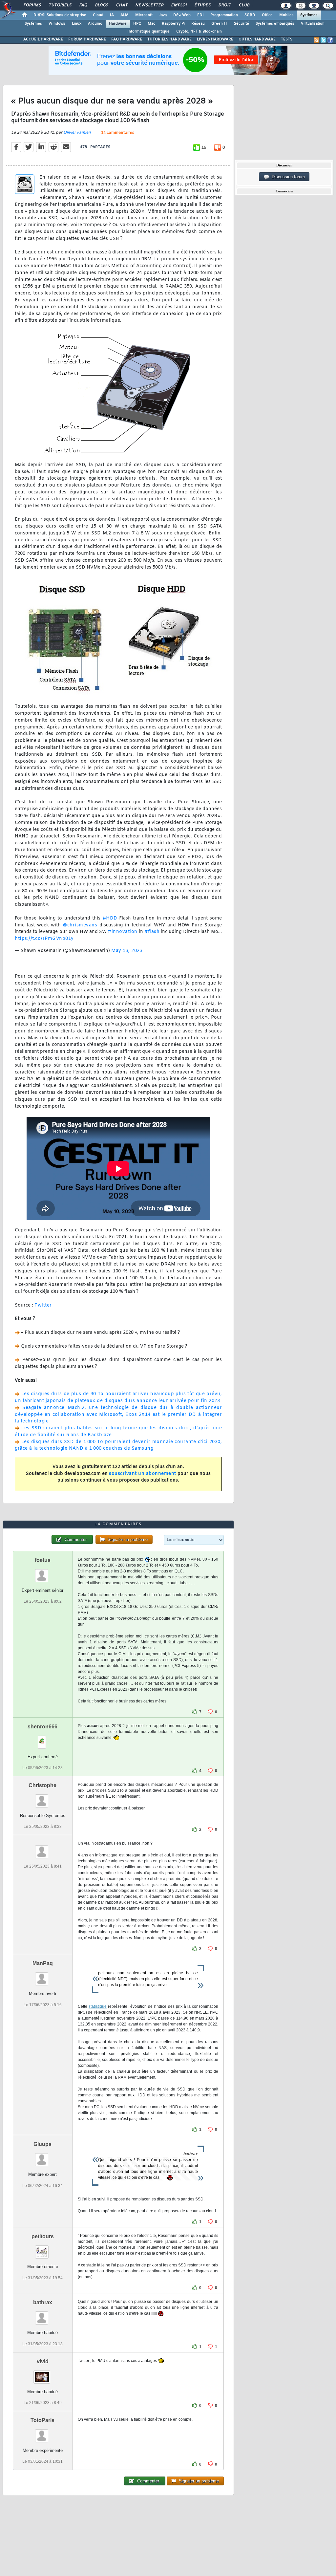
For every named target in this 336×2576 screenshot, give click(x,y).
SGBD (250, 15)
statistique (98, 2006)
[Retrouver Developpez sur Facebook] (330, 40)
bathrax (43, 2302)
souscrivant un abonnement (143, 1474)
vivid (43, 2361)
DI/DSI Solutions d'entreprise (60, 15)
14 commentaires (118, 133)
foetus (43, 1560)
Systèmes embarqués (275, 24)
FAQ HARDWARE (127, 39)
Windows (57, 24)
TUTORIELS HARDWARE (169, 39)
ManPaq (43, 1963)
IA (112, 15)
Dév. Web (182, 15)
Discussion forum (287, 177)
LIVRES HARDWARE (215, 39)
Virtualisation (313, 24)
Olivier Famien (77, 133)
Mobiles (286, 15)
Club (244, 5)
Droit (224, 5)
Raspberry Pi (173, 24)
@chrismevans (80, 925)
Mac (151, 24)
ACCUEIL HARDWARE (43, 39)
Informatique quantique (148, 32)
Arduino (95, 24)
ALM (125, 15)
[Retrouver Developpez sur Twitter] (323, 40)
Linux (77, 24)
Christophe (42, 1785)
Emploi (179, 5)
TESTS (287, 39)
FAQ (83, 5)
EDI (200, 15)
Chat (122, 5)
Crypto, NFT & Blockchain (199, 32)
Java (163, 15)
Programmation (224, 15)
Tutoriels (60, 5)
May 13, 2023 (127, 951)
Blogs (101, 5)
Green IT (219, 24)
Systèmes (309, 15)
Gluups (42, 2144)
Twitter (43, 1305)
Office (267, 15)
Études (202, 5)
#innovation (123, 932)
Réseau (198, 24)
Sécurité (241, 24)
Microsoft (144, 15)
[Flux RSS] (316, 40)
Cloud (98, 15)
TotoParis (42, 2420)
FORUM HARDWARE (87, 39)
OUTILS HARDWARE (257, 39)
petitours (43, 2236)
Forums (32, 5)
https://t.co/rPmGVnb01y (44, 939)
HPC (137, 24)
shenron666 (42, 1727)
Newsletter (149, 5)
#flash (152, 932)
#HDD (110, 918)
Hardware (118, 24)
